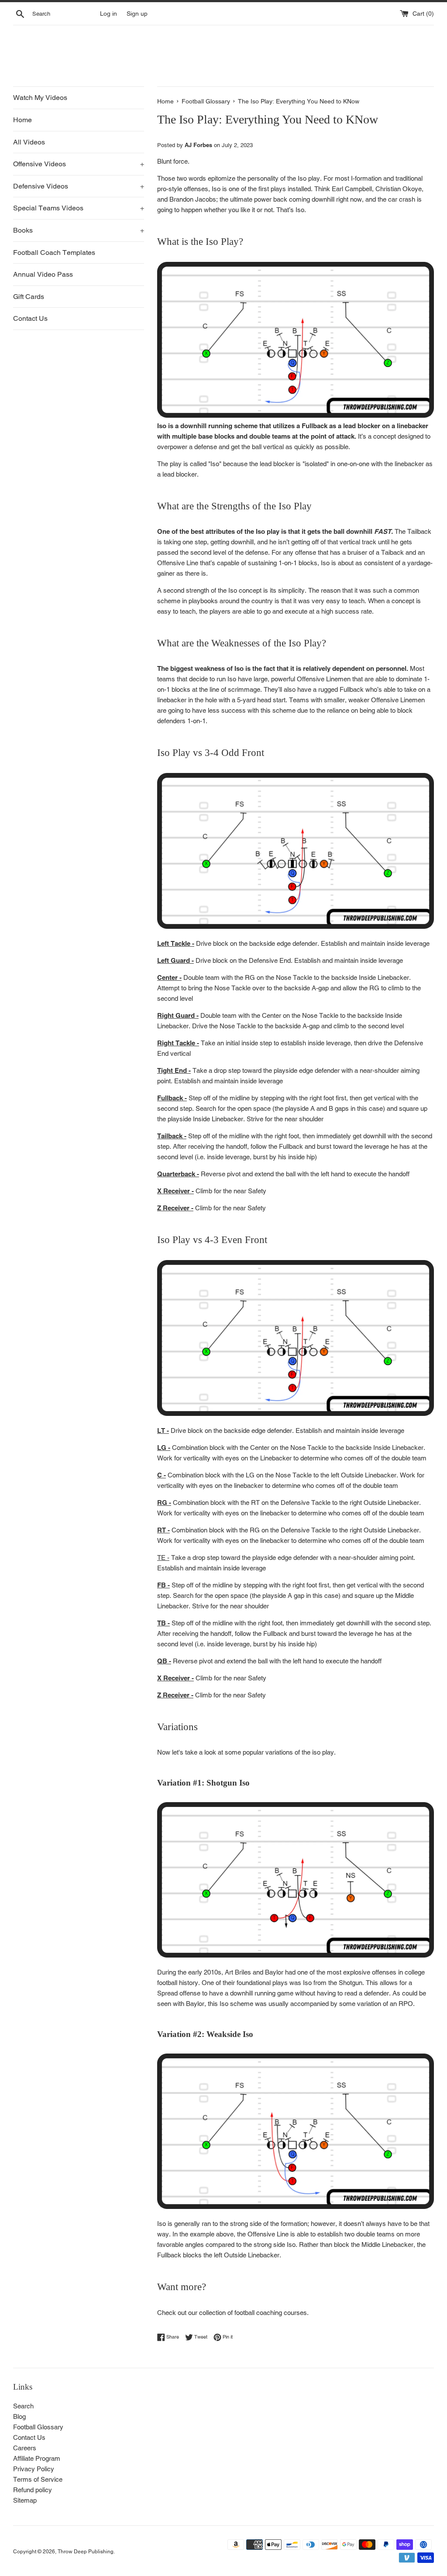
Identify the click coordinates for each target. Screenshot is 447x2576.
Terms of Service (38, 2479)
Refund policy (33, 2490)
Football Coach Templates (54, 252)
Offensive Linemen (324, 679)
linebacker (409, 464)
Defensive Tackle (306, 1503)
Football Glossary (38, 2427)
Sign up (137, 14)
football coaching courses (271, 2313)
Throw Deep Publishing (86, 2552)
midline (240, 1098)
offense (306, 552)
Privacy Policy (34, 2469)
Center (167, 977)
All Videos (29, 142)
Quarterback (176, 1174)
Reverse (185, 1661)
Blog (19, 2416)
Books (79, 230)
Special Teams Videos (79, 208)
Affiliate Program (37, 2458)
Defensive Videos (79, 186)
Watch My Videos (40, 98)
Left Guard (174, 960)
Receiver (177, 1191)
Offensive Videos (79, 164)
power (263, 199)
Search (23, 2406)
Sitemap (25, 2500)
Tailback (419, 531)
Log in (108, 14)
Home (22, 120)
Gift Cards (29, 297)
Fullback (352, 689)
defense (206, 447)
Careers (25, 2448)
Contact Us (30, 318)
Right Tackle (176, 1043)
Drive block (212, 943)
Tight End (172, 1070)
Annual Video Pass (43, 274)
